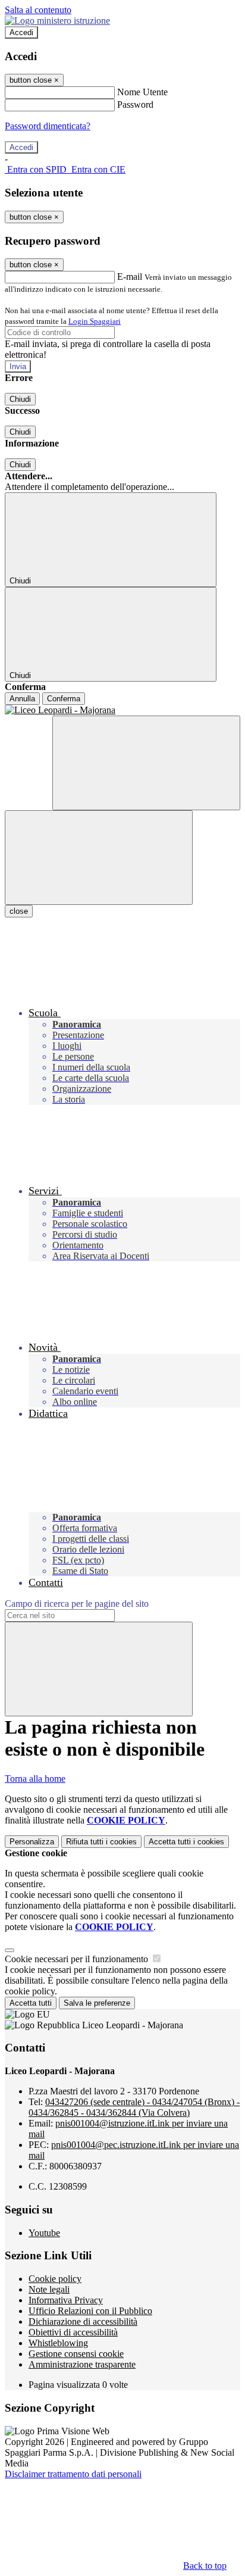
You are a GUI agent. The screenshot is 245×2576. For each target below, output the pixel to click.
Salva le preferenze (97, 2003)
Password (135, 104)
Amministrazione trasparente (82, 2364)
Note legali (49, 2289)
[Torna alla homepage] (122, 710)
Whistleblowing (58, 2343)
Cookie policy (55, 2279)
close (19, 911)
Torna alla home (35, 1779)
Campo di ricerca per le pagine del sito (77, 1604)
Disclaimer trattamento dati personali (73, 2474)
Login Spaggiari (95, 321)
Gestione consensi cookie (76, 2354)
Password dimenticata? (48, 126)
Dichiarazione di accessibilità (83, 2321)
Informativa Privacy (66, 2300)
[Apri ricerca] (146, 763)
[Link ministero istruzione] (57, 21)
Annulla (22, 699)
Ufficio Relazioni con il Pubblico (90, 2311)
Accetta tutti (186, 1842)
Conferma (64, 699)
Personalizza (32, 1842)
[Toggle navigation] (99, 858)
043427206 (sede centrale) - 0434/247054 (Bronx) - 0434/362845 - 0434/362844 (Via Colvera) (134, 2107)
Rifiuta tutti (101, 1842)
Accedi (21, 32)
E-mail (130, 277)
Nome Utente (142, 92)
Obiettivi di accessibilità (73, 2332)
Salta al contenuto (38, 10)
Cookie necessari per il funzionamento (78, 1959)
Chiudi (20, 399)
